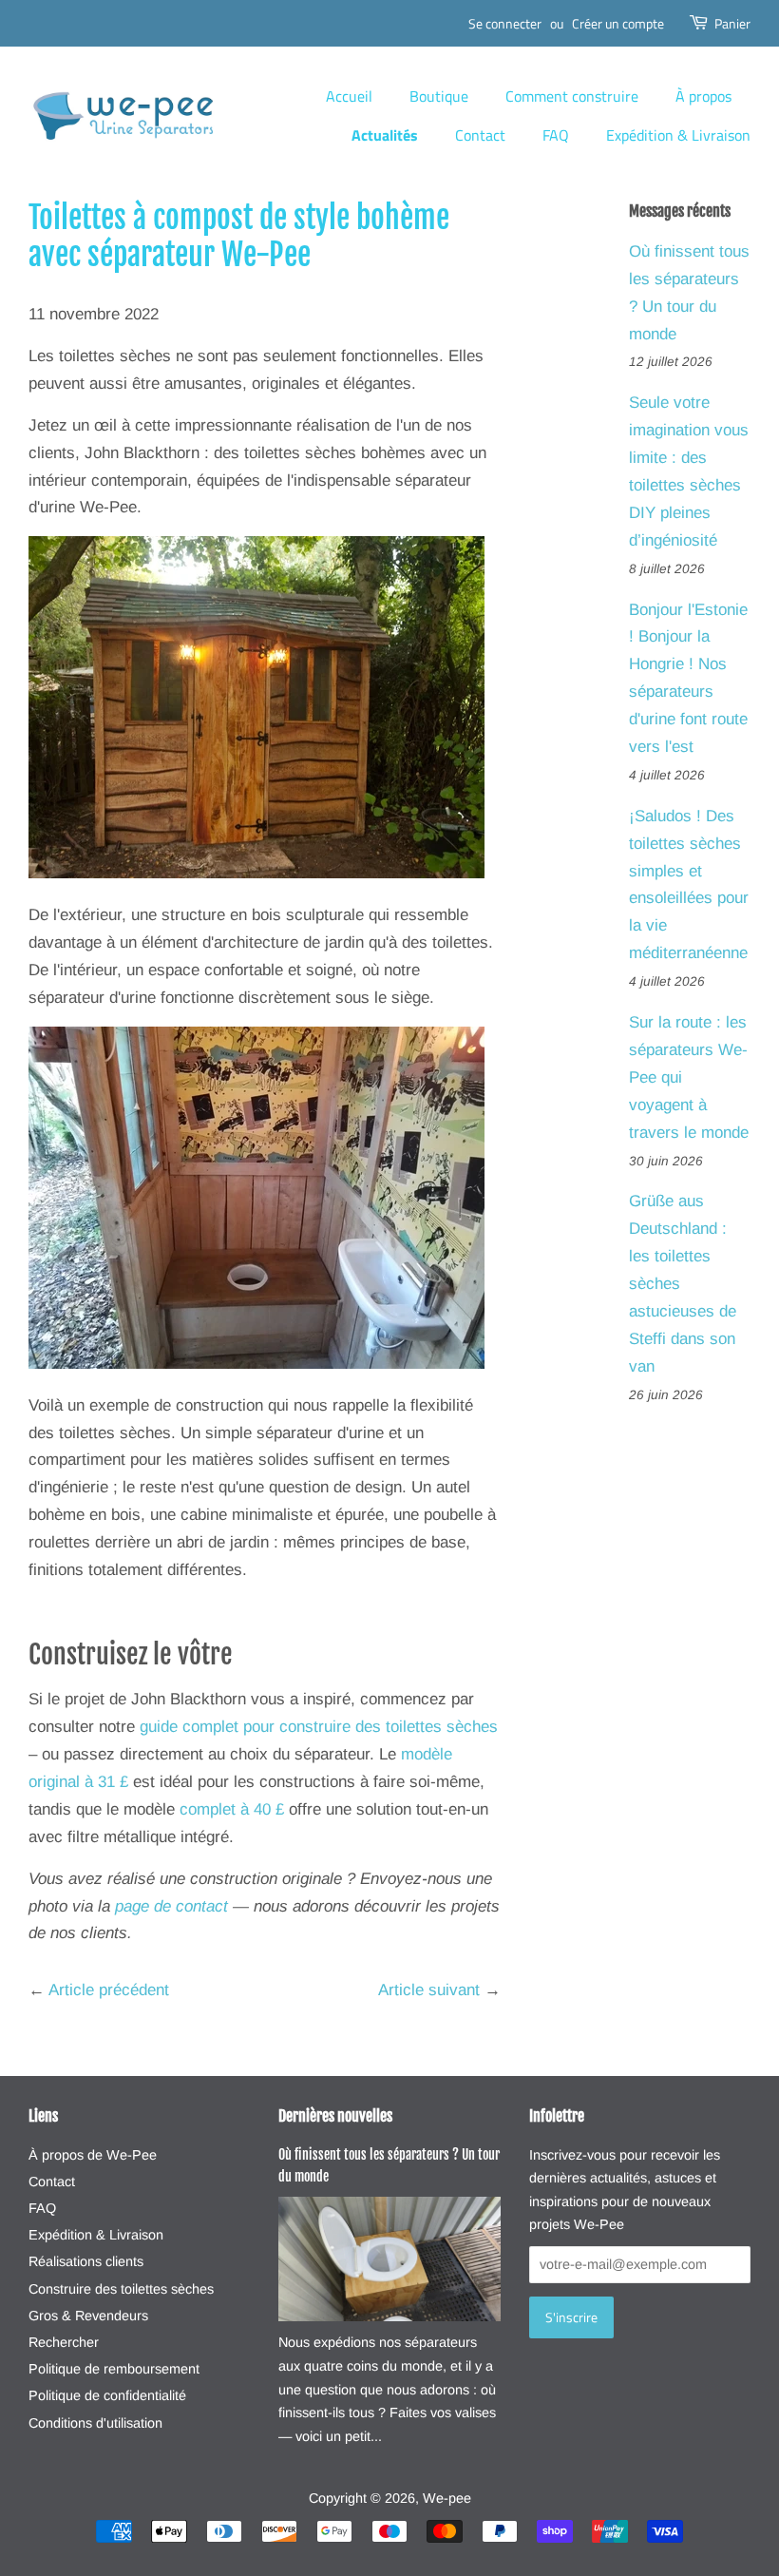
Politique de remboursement (114, 2369)
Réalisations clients (86, 2261)
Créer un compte (618, 23)
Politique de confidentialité (107, 2395)
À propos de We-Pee (93, 2155)
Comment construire (572, 96)
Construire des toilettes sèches (121, 2289)
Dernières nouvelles (335, 2116)
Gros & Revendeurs (88, 2316)
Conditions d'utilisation (95, 2423)
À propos (703, 96)
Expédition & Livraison (678, 135)
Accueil (349, 96)
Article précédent (109, 1990)
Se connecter (505, 23)
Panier (732, 23)
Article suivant (429, 1990)
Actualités (385, 135)
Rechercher (64, 2342)
